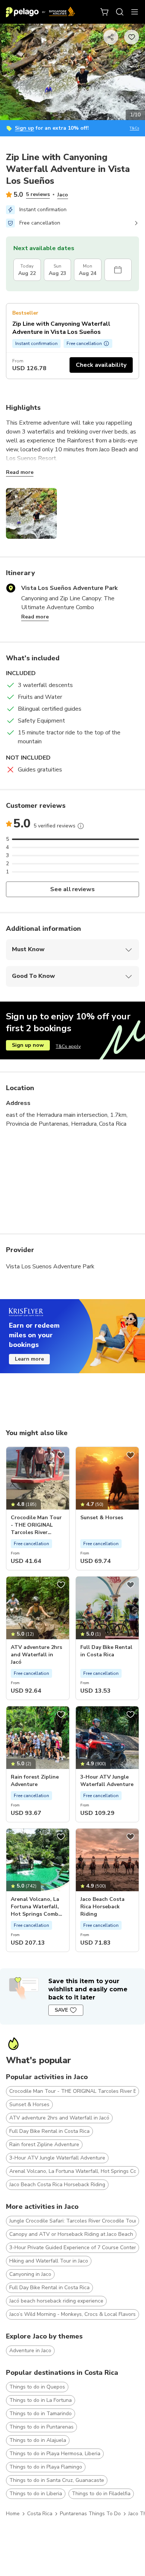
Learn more (29, 1359)
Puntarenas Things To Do (90, 2514)
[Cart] (105, 12)
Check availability (101, 365)
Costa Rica (40, 2514)
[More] (81, 826)
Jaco (63, 195)
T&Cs (134, 128)
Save (61, 2010)
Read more (20, 472)
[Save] (61, 1455)
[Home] (41, 12)
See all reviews (73, 889)
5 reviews (38, 194)
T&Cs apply (68, 1046)
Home (13, 2514)
